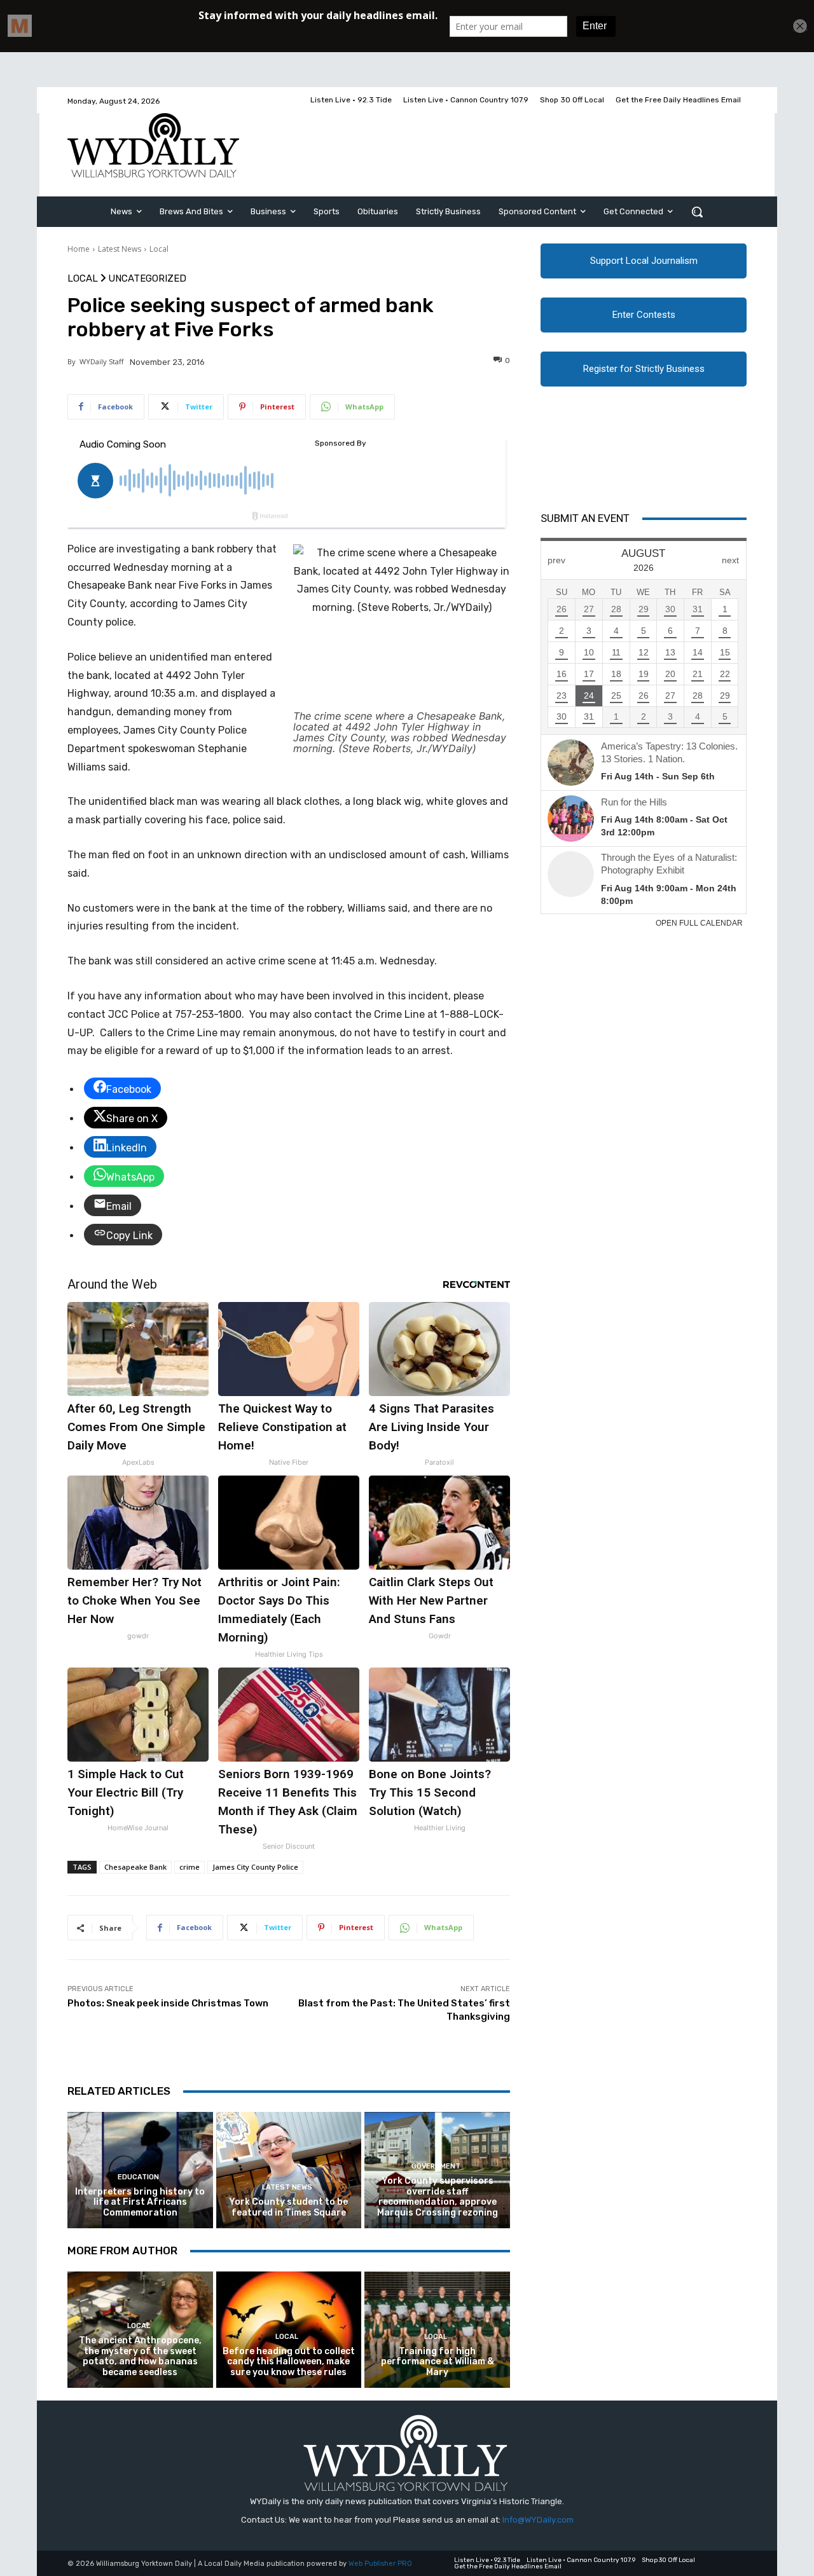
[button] (697, 212)
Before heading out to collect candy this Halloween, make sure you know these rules (289, 2362)
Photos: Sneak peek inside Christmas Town (168, 2003)
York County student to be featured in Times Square (288, 2207)
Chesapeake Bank (135, 1867)
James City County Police (255, 1867)
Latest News (120, 249)
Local (159, 249)
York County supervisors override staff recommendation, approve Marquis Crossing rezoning (438, 2197)
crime (190, 1867)
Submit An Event (585, 518)
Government (436, 2166)
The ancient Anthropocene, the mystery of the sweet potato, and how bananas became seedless (140, 2356)
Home (79, 249)
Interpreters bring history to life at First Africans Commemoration (140, 2203)
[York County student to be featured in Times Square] (289, 2170)
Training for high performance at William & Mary (438, 2362)
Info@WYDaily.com (538, 2520)
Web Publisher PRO (380, 2564)
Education (138, 2177)
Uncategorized (147, 279)
